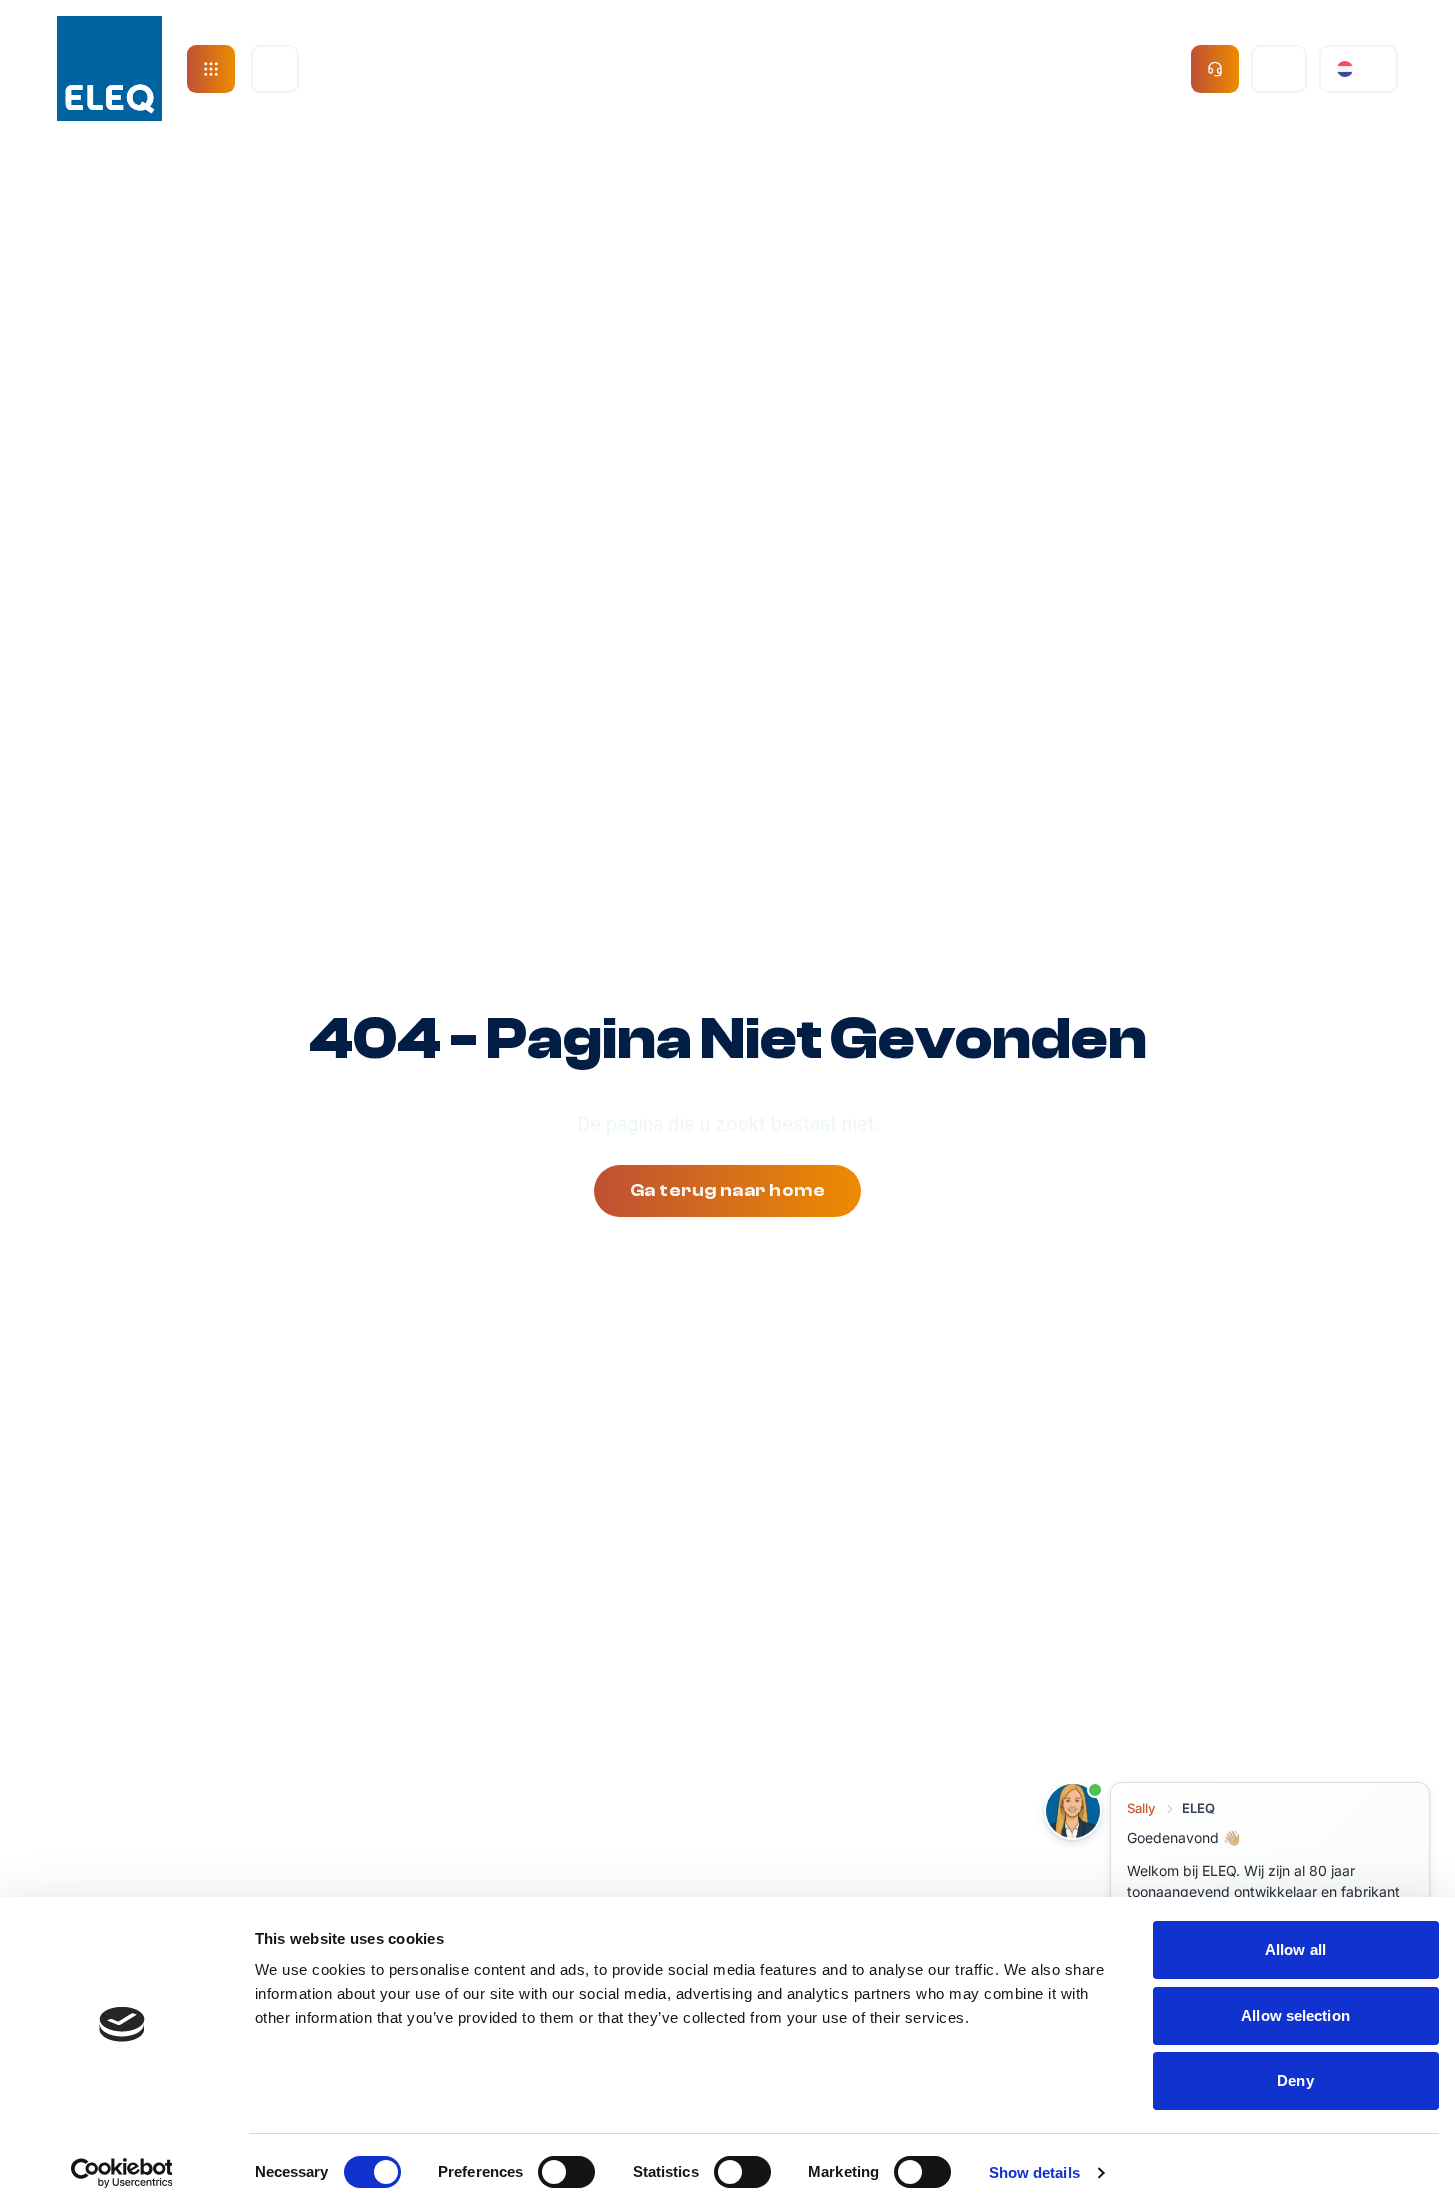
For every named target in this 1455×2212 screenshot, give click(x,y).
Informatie (1095, 68)
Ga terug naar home (727, 1190)
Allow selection (1295, 2015)
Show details (1034, 2172)
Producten (590, 68)
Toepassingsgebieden (843, 68)
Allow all (1295, 1949)
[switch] (566, 2172)
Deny (1295, 2080)
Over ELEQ (393, 68)
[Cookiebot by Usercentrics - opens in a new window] (121, 2173)
